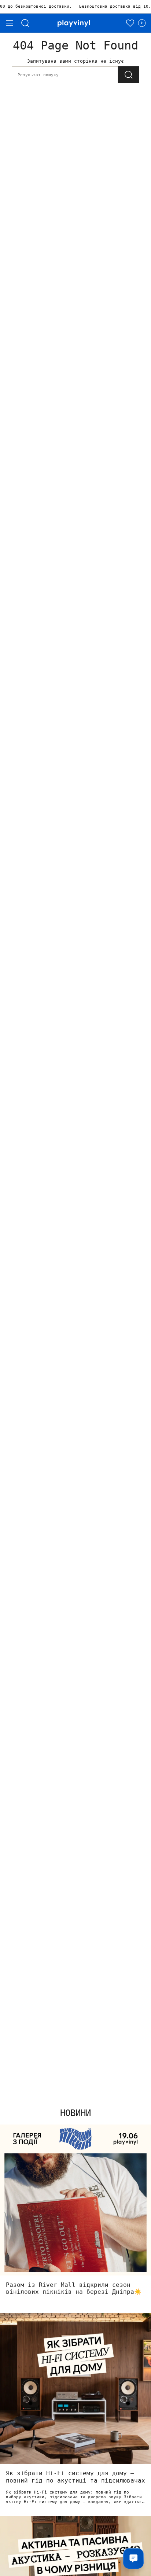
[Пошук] (25, 23)
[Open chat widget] (133, 2558)
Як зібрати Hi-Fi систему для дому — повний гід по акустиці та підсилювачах (75, 2477)
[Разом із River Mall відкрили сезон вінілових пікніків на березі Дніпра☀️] (75, 2200)
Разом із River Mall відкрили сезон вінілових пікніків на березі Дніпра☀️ (74, 2288)
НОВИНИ (75, 2113)
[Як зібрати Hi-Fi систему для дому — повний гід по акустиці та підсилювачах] (75, 2388)
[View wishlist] (130, 23)
